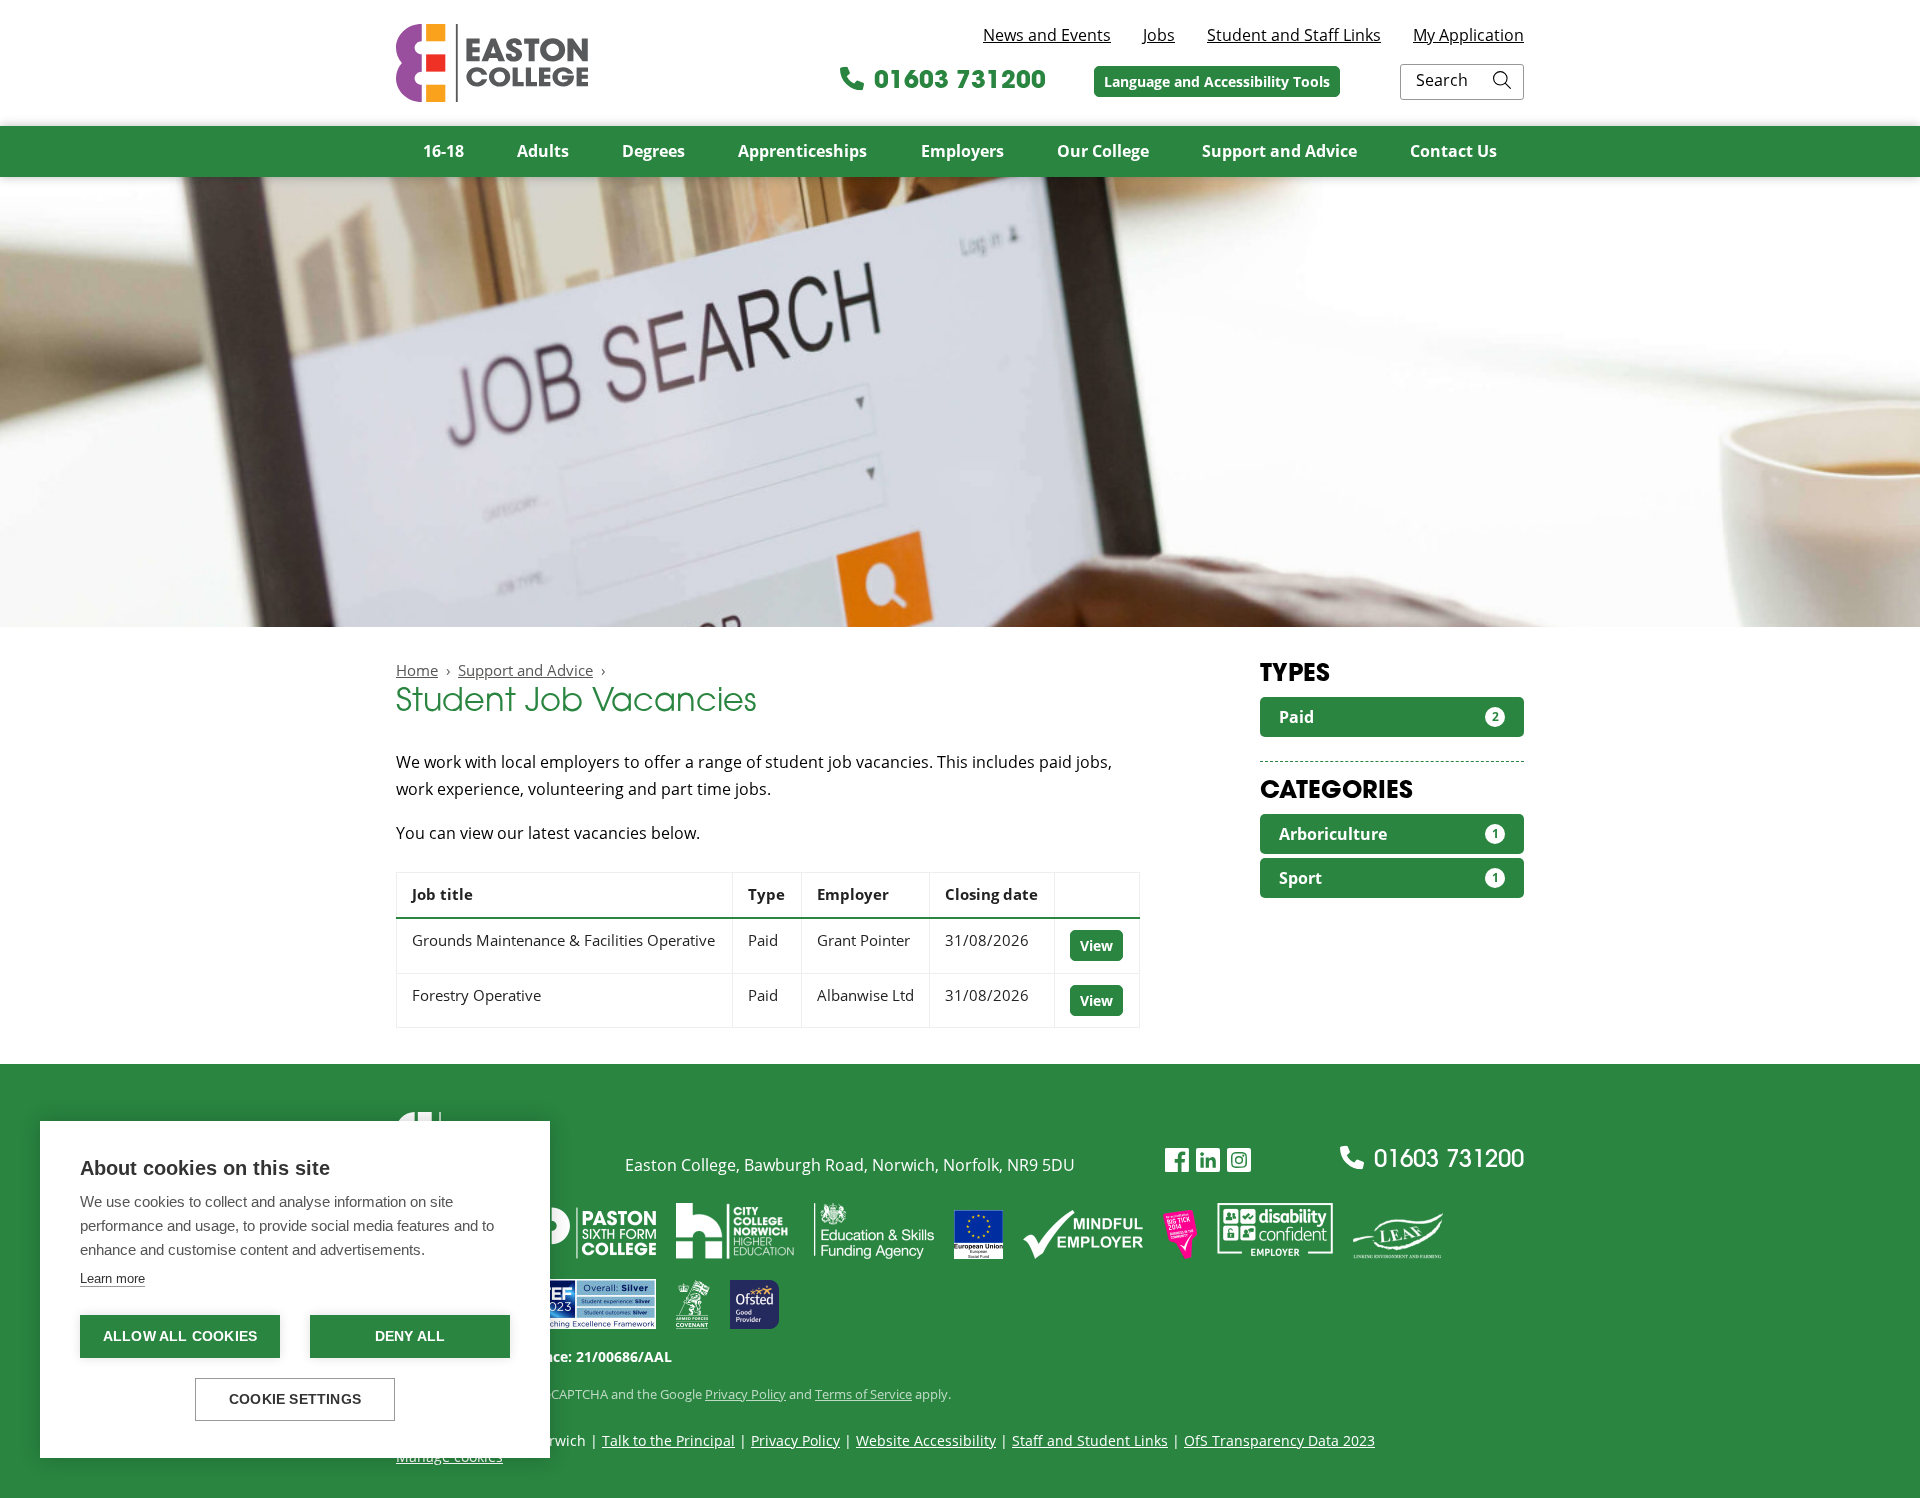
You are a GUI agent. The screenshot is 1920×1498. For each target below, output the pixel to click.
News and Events (1047, 35)
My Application (1468, 35)
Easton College (492, 63)
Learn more (112, 1278)
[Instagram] (1239, 1160)
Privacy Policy (745, 1394)
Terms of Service (863, 1394)
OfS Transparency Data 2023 (1279, 1440)
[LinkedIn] (1208, 1160)
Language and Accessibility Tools (1217, 81)
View (1096, 945)
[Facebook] (1177, 1160)
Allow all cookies (180, 1336)
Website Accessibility (926, 1440)
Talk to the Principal (668, 1440)
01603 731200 (960, 82)
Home (417, 670)
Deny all (410, 1336)
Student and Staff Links (1294, 35)
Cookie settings (295, 1399)
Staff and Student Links (1090, 1440)
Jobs (1159, 35)
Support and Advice (525, 670)
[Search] (1502, 82)
